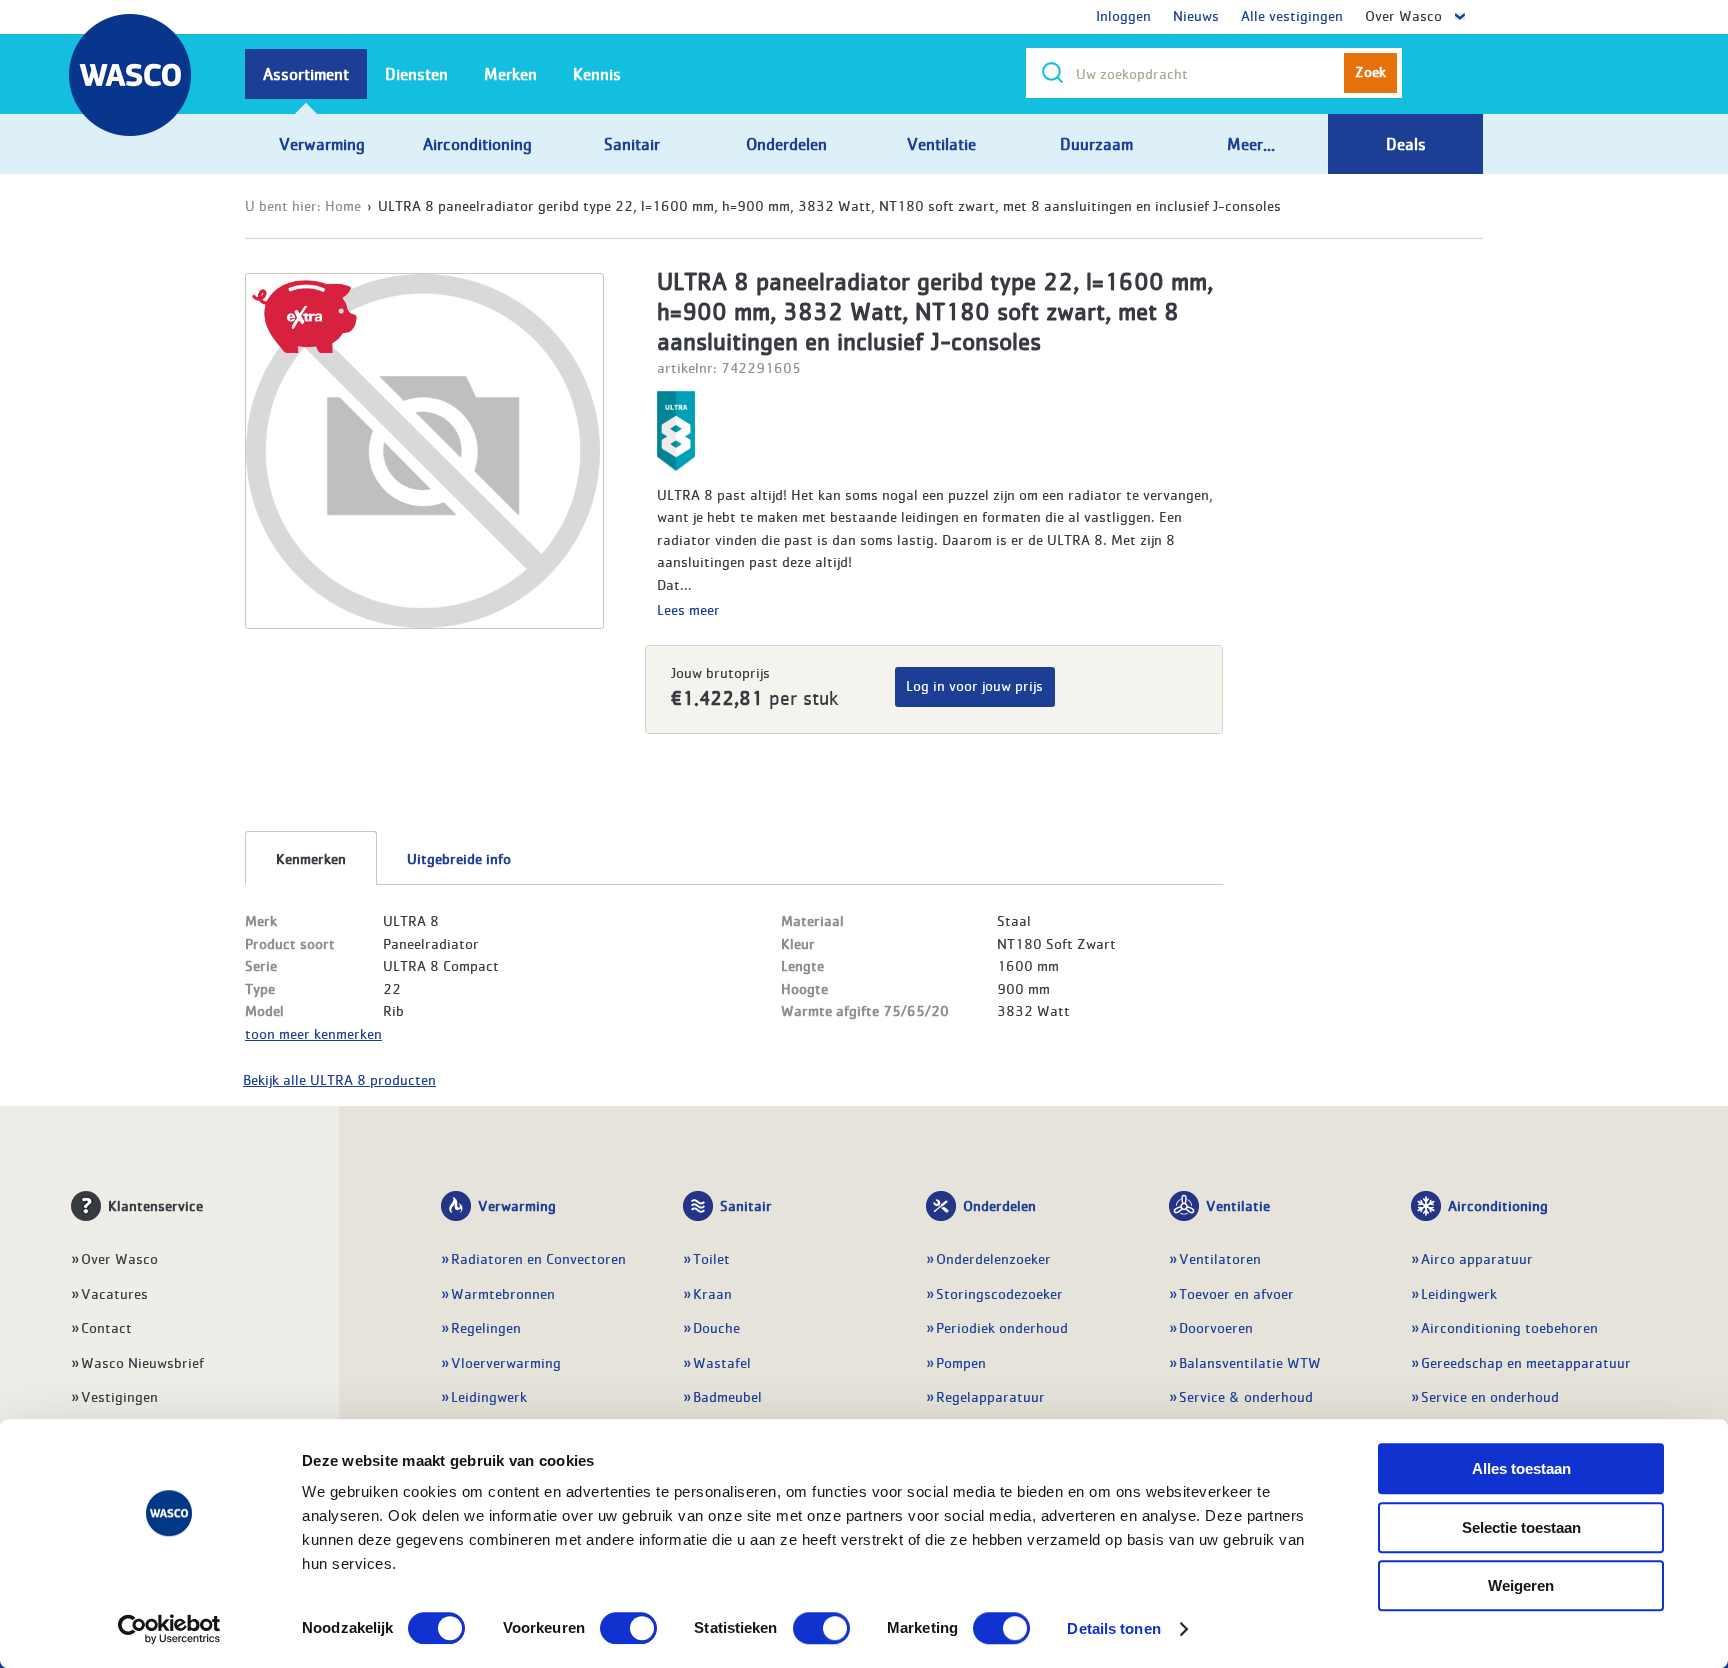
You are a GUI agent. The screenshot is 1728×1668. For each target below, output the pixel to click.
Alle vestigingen (1292, 15)
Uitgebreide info (459, 858)
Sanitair (746, 1205)
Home (343, 205)
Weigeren (1521, 1585)
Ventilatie (1238, 1205)
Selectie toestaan (1521, 1527)
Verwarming (517, 1205)
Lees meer (688, 609)
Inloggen (1123, 15)
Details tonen (1113, 1628)
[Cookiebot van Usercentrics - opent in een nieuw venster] (169, 1629)
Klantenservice (155, 1205)
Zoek (1370, 71)
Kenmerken (311, 858)
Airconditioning (1498, 1205)
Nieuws (1196, 15)
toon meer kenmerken (313, 1033)
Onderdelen (999, 1205)
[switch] (628, 1628)
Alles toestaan (1521, 1468)
